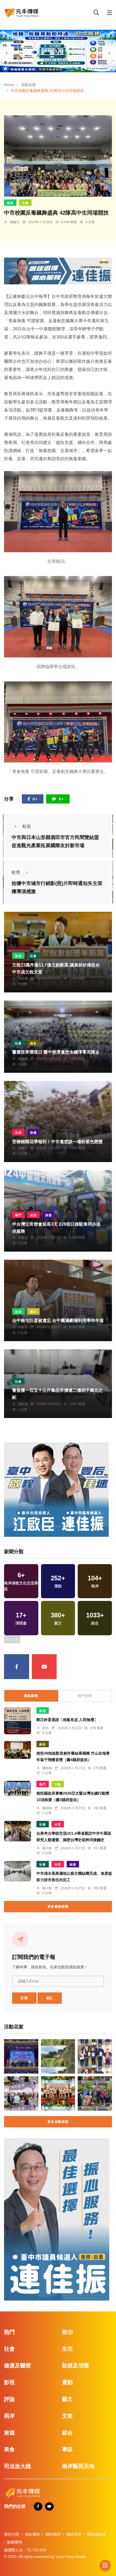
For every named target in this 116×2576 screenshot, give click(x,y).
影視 (9, 2382)
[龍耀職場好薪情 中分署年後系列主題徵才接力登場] (21, 2093)
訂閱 (24, 1998)
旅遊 (33, 1133)
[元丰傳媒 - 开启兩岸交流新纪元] (22, 12)
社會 (33, 956)
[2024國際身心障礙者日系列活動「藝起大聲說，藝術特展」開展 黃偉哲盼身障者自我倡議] (58, 2093)
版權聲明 (15, 2542)
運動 (67, 2382)
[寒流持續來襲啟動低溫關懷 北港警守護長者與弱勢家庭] (95, 2056)
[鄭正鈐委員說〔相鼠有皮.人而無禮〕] (18, 1721)
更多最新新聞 (58, 1907)
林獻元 (15, 222)
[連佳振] (58, 270)
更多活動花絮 (58, 2122)
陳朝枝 (47, 1768)
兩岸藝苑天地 (78, 2466)
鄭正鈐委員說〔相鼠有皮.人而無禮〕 (67, 1720)
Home (9, 85)
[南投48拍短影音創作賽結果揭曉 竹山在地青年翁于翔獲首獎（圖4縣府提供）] (18, 1750)
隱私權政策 (97, 2534)
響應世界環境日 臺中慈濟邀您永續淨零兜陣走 (56, 1052)
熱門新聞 (85, 1696)
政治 (10, 203)
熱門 (18, 1215)
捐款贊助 (32, 2534)
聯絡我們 (74, 2534)
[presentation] (7, 53)
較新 (27, 826)
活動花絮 (28, 85)
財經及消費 (76, 2366)
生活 (18, 1133)
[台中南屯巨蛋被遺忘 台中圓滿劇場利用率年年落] (58, 1300)
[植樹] (95, 2093)
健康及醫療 (18, 2366)
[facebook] (17, 1667)
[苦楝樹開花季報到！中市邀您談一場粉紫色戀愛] (58, 1122)
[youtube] (44, 1667)
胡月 (46, 1728)
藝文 (33, 1312)
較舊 (16, 872)
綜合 (33, 1043)
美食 (9, 2449)
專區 (67, 2449)
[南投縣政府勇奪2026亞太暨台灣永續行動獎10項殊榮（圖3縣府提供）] (18, 1788)
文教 (25, 203)
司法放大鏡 (18, 2466)
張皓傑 (23, 978)
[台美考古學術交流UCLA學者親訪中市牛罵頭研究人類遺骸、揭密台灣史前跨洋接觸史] (18, 1831)
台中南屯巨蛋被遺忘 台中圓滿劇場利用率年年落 (58, 1321)
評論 (9, 2399)
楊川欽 (47, 1848)
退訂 (50, 1998)
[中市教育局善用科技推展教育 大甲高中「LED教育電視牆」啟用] (21, 2056)
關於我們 (53, 2534)
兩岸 (9, 2416)
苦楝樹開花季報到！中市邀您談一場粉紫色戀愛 (57, 1142)
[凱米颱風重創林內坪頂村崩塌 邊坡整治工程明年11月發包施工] (58, 2056)
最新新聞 (31, 1696)
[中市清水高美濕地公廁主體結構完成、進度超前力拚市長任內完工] (18, 1871)
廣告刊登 (12, 2534)
